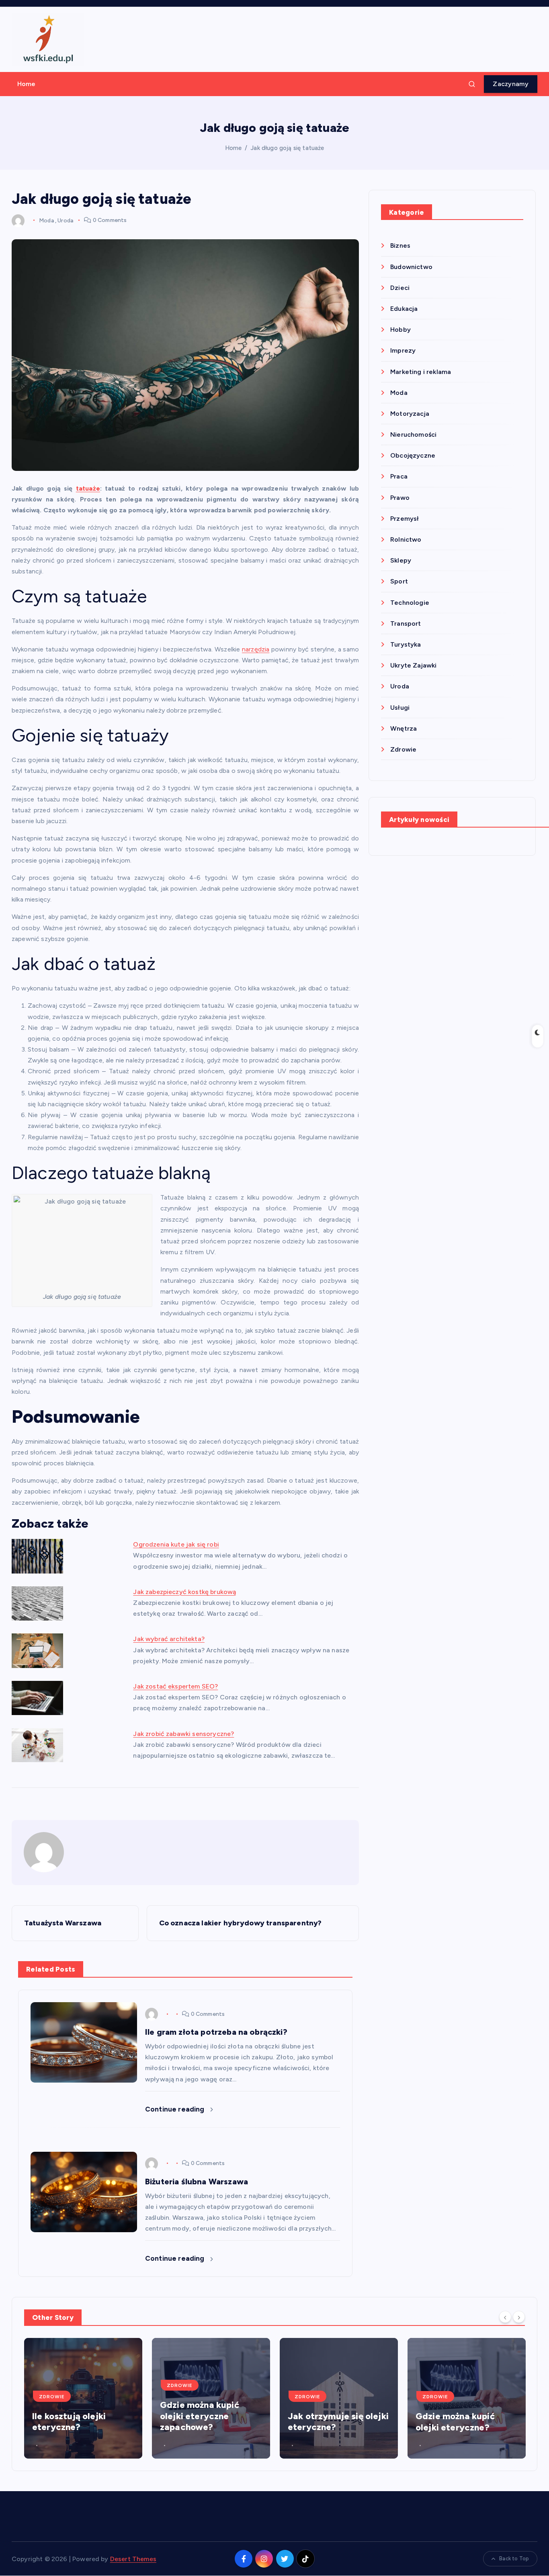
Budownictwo (411, 267)
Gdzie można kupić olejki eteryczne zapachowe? (200, 2416)
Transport (406, 623)
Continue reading (176, 2109)
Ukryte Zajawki (413, 665)
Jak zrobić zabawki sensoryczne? (183, 1734)
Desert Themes (133, 2559)
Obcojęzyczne (413, 455)
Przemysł (405, 519)
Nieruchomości (413, 434)
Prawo (400, 498)
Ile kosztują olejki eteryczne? (69, 2422)
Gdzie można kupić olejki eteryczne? (455, 2422)
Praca (399, 476)
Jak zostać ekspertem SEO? (175, 1686)
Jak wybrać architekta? (169, 1639)
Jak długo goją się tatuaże (287, 148)
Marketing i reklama (421, 372)
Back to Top (514, 2559)
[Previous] (505, 2317)
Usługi (400, 708)
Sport (399, 581)
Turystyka (406, 644)
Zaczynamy (511, 84)
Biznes (400, 245)
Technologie (410, 603)
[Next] (519, 2317)
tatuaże (88, 488)
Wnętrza (404, 728)
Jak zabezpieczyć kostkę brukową (184, 1592)
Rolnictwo (406, 539)
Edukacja (404, 309)
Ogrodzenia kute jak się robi (176, 1544)
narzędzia (256, 649)
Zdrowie (403, 749)
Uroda (65, 220)
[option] (83, 2398)
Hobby (400, 330)
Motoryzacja (410, 414)
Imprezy (403, 350)
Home (27, 84)
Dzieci (400, 288)
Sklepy (401, 560)
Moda (46, 220)
